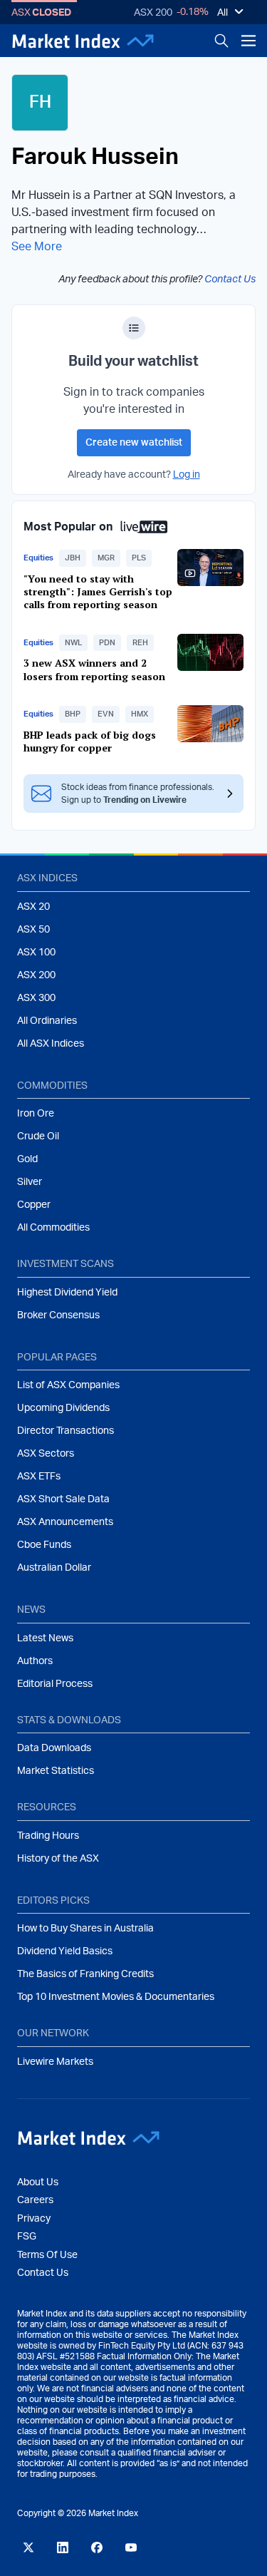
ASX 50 (33, 930)
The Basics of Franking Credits (85, 1974)
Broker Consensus (58, 1315)
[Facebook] (97, 2547)
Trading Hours (48, 1836)
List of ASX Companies (68, 1385)
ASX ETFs (39, 1477)
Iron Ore (36, 1114)
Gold (27, 1159)
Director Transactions (66, 1431)
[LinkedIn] (63, 2547)
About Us (38, 2182)
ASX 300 (36, 998)
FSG (27, 2237)
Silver (30, 1182)
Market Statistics (56, 1771)
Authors (35, 1661)
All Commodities (53, 1228)
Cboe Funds (44, 1545)
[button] (73, 558)
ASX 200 (153, 13)
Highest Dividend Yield (67, 1293)
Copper (34, 1205)
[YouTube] (131, 2547)
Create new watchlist (134, 443)
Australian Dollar (54, 1568)
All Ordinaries (47, 1021)
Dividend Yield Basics (65, 1951)
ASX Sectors (46, 1454)
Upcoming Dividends (63, 1408)
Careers (35, 2200)
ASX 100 (36, 953)
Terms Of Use (47, 2255)
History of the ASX (58, 1859)
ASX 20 (33, 907)
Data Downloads (54, 1748)
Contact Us (230, 279)
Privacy (34, 2219)
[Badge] (134, 328)
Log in (187, 475)
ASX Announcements (65, 1522)
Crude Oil (38, 1136)
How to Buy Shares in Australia (85, 1929)
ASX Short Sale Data (63, 1499)
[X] (28, 2547)
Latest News (45, 1638)
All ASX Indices (51, 1044)
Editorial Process (55, 1684)
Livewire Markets (55, 2062)
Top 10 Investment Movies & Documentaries (116, 1997)
